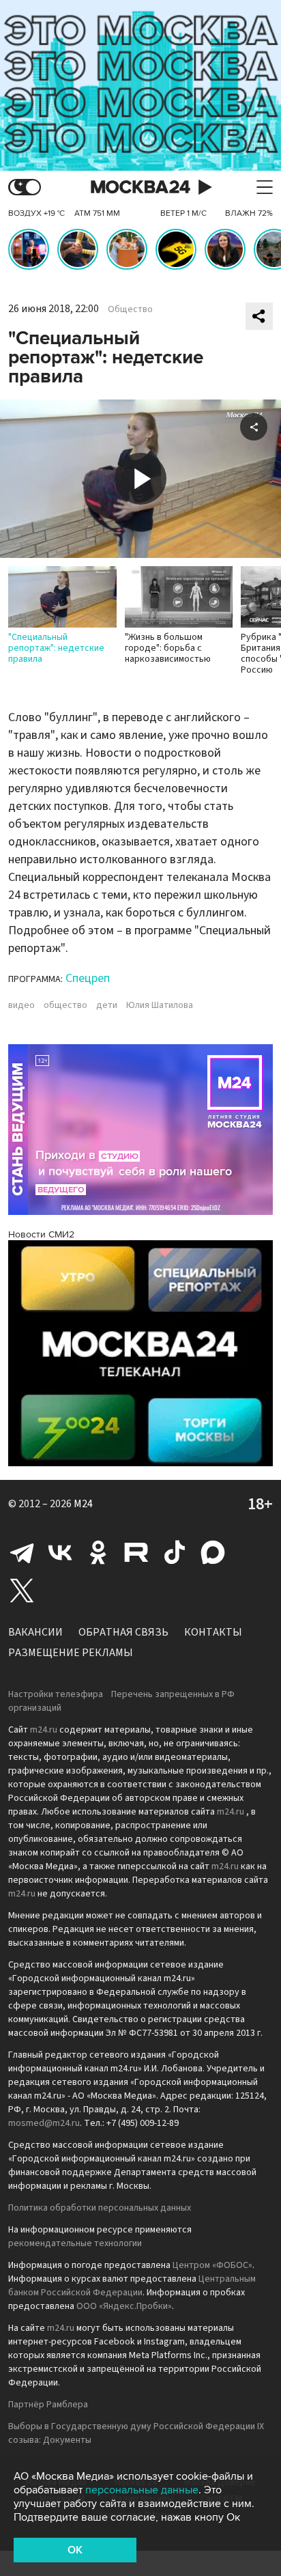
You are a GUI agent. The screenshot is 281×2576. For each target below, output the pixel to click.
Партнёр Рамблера (48, 2405)
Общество (130, 309)
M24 (83, 1504)
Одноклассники (98, 1552)
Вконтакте (60, 1552)
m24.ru (44, 1730)
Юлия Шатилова (160, 1005)
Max (213, 1552)
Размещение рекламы (71, 1653)
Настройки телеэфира (56, 1694)
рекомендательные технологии (75, 2243)
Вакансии (35, 1632)
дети (107, 1005)
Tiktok (175, 1552)
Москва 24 (140, 187)
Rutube (136, 1552)
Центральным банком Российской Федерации (132, 2286)
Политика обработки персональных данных (100, 2208)
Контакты (213, 1632)
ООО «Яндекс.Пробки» (124, 2306)
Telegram (22, 1552)
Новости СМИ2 (41, 1234)
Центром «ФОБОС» (212, 2265)
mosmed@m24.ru (44, 2123)
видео (21, 1005)
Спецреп (88, 978)
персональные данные (142, 2490)
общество (65, 1005)
